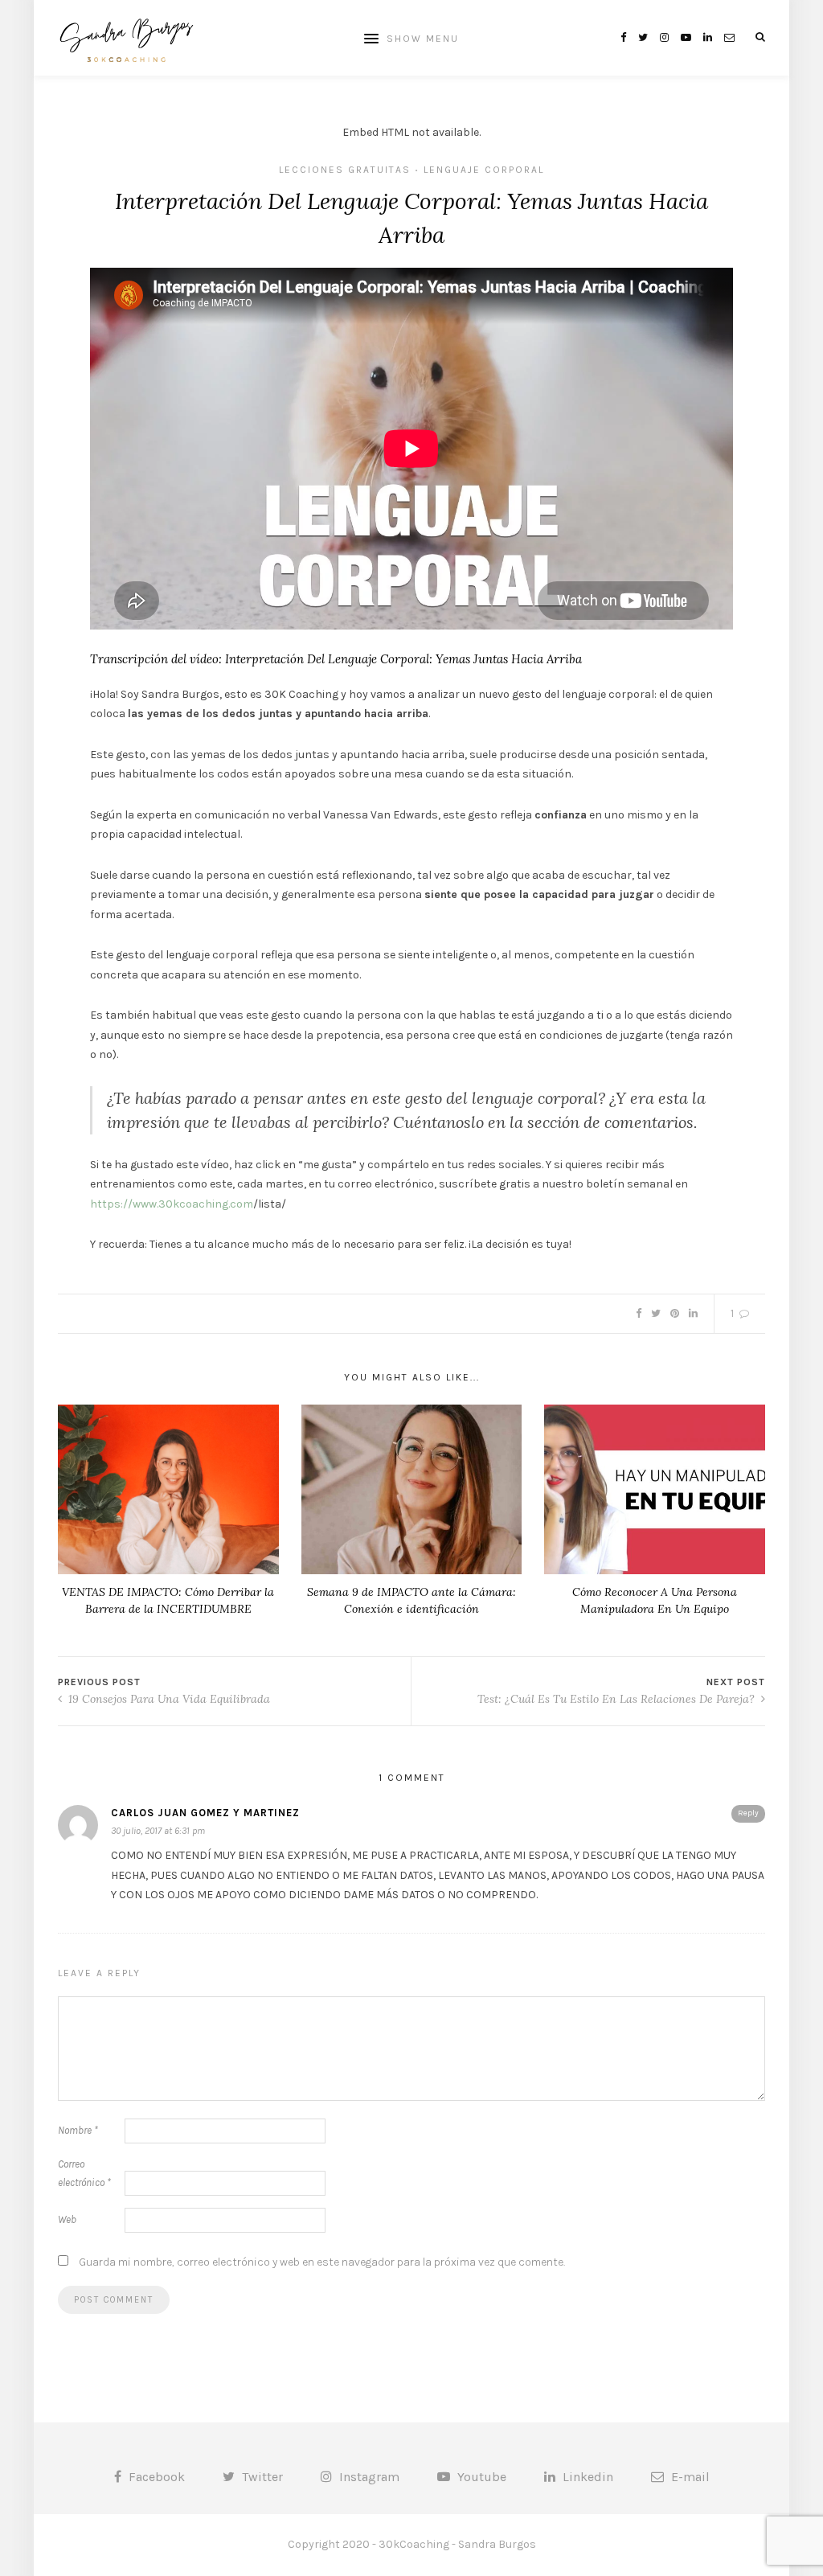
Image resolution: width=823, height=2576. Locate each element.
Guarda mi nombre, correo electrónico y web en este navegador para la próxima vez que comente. (322, 2262)
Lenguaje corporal (484, 170)
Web (67, 2219)
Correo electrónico (84, 2173)
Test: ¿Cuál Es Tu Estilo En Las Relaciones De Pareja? (618, 1699)
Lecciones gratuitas (345, 170)
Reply (748, 1813)
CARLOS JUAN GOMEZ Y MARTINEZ (205, 1813)
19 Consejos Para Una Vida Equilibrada (168, 1699)
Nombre (78, 2130)
